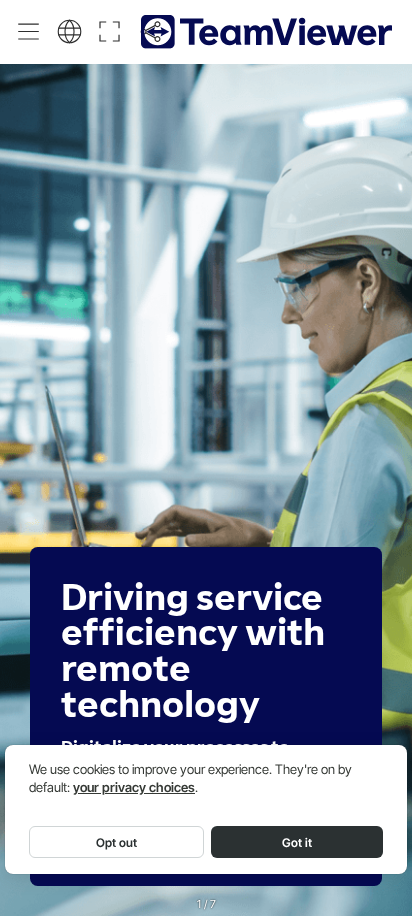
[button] (29, 31)
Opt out (116, 842)
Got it (297, 842)
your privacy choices (134, 787)
